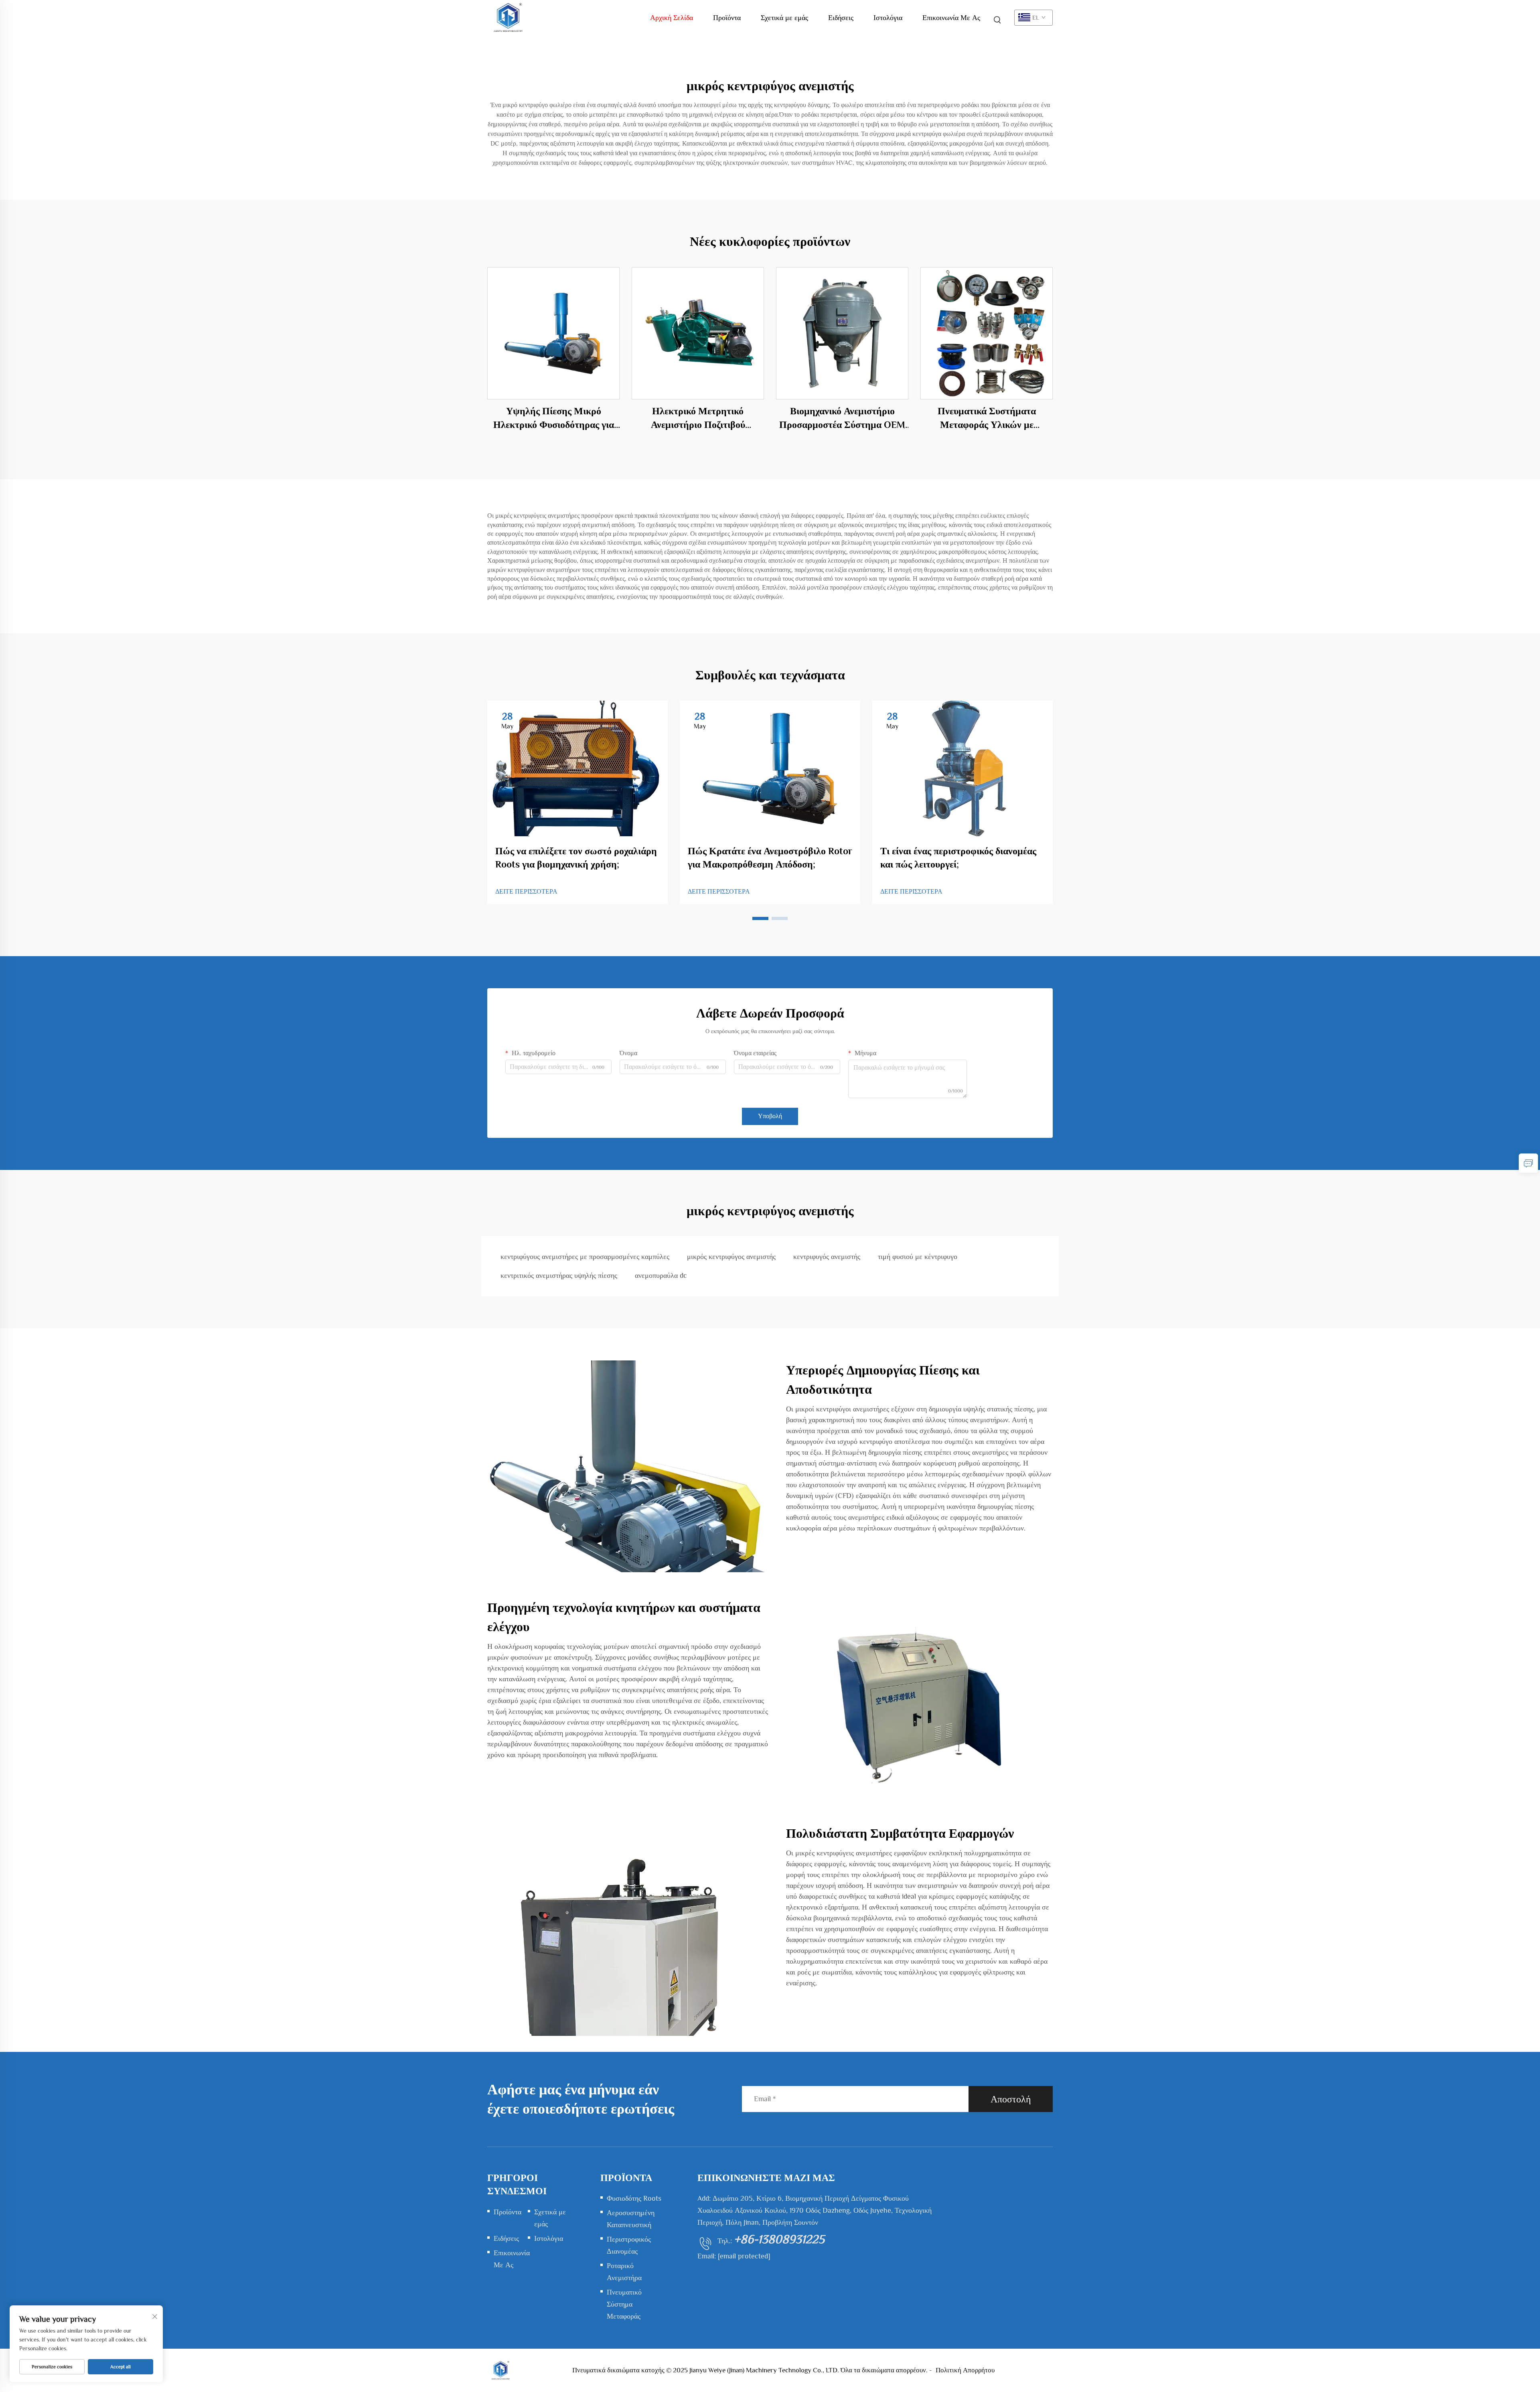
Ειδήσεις (841, 18)
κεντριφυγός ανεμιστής (827, 1257)
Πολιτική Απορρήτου (965, 2370)
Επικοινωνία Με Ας (951, 18)
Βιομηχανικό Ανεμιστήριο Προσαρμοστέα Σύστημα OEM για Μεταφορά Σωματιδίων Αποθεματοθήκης (842, 418)
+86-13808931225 (779, 2239)
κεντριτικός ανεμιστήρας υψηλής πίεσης (559, 1275)
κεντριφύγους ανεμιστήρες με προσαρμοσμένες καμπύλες (585, 1257)
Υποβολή (770, 1116)
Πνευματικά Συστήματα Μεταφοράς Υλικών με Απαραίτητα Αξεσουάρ (987, 418)
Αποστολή (1011, 2099)
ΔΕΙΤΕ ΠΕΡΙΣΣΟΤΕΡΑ (526, 892)
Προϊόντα (727, 18)
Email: (734, 2256)
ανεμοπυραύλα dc (661, 1275)
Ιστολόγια (888, 18)
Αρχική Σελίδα (672, 18)
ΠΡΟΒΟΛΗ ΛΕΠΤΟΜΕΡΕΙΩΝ (554, 333)
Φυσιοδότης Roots (634, 2198)
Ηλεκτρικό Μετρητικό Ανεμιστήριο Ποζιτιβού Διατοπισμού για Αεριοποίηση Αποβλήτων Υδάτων (698, 418)
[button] (760, 918)
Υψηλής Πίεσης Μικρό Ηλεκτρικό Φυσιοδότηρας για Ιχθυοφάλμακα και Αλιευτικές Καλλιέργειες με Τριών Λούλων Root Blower (554, 418)
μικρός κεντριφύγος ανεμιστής (731, 1257)
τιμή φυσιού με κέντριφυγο (918, 1257)
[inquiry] (1528, 1163)
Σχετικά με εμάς (784, 18)
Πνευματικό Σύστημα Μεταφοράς (624, 2304)
